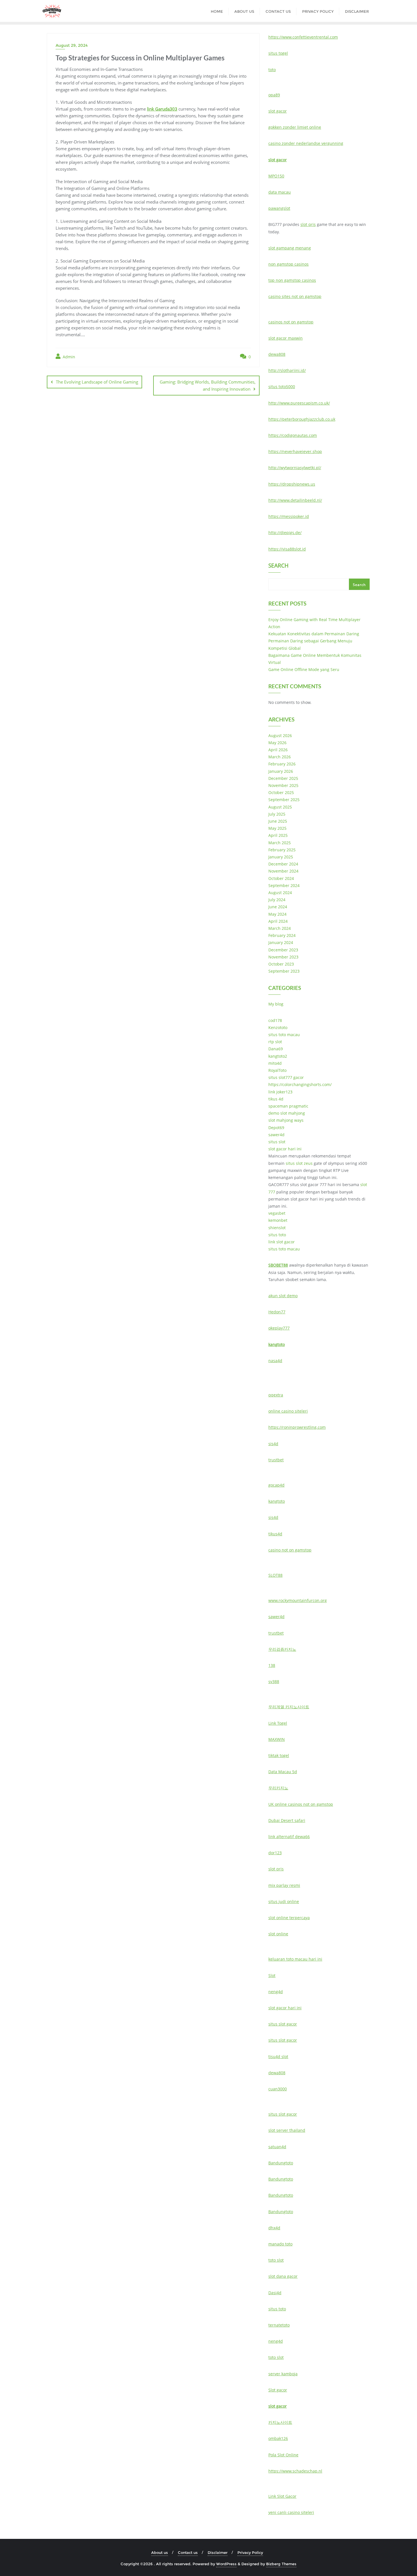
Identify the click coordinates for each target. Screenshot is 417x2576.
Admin (68, 357)
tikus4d (275, 1534)
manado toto (280, 2244)
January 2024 (281, 942)
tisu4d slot (278, 2057)
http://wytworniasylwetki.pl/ (295, 468)
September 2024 (284, 885)
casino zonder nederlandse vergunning (306, 143)
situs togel (278, 53)
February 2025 (282, 850)
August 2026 (280, 735)
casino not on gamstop (290, 1550)
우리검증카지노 (282, 1649)
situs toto (277, 1235)
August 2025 (280, 807)
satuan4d (277, 2147)
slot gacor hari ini (285, 1149)
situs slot (277, 1142)
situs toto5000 (282, 387)
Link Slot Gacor (282, 2496)
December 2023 (283, 950)
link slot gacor (282, 1242)
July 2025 (277, 814)
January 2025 (281, 857)
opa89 (274, 95)
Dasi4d (275, 2293)
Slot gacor (278, 2390)
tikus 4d (276, 1099)
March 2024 (280, 928)
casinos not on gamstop (291, 322)
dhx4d (274, 2228)
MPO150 (276, 176)
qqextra (276, 1395)
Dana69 (276, 1049)
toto (272, 70)
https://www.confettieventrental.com (303, 37)
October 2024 (281, 878)
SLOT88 (275, 1575)
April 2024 (278, 921)
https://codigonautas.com (293, 435)
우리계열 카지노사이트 (289, 1707)
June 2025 (278, 821)
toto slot (276, 2260)
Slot (272, 1975)
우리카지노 (278, 1788)
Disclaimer (218, 2552)
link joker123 (280, 1092)
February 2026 (282, 764)
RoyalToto (277, 1070)
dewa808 (277, 354)
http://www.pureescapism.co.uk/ (299, 403)
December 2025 (283, 778)
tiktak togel (279, 1755)
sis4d (273, 1444)
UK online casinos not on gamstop (301, 1804)
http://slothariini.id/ (287, 370)
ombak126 (278, 2438)
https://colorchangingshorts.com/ (300, 1084)
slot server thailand (287, 2130)
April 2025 (278, 835)
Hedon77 (277, 1312)
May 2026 (277, 743)
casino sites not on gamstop (295, 296)
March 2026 (280, 757)
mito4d (275, 1063)
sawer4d (276, 1135)
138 (272, 1665)
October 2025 (281, 792)
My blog (276, 1004)
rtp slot (275, 1042)
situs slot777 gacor (286, 1077)
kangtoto (277, 1344)
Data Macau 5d (283, 1772)
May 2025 (277, 828)
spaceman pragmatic (288, 1106)
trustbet (276, 1460)
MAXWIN (277, 1739)
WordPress (226, 2564)
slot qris (308, 224)
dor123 (275, 1853)
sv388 (274, 1681)
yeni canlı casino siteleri (291, 2512)
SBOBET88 (278, 1265)
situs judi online (284, 1901)
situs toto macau (284, 1035)
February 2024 (282, 935)
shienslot (277, 1228)
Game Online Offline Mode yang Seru (304, 669)
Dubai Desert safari (287, 1820)
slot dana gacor (283, 2276)
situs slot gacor (283, 2024)
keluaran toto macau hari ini (295, 1959)
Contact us (188, 2552)
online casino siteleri (288, 1411)
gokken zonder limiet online (295, 127)
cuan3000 (278, 2089)
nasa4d (275, 1361)
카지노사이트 (280, 2422)
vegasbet (277, 1213)
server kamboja (283, 2374)
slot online (278, 1934)
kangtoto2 (278, 1056)
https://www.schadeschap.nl (295, 2471)
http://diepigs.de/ (285, 533)
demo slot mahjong (287, 1113)
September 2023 (284, 971)
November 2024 (283, 871)
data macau (280, 192)
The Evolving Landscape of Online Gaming (97, 382)
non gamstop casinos (288, 264)
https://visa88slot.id (287, 549)
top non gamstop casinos (292, 280)
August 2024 (280, 893)
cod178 (275, 1020)
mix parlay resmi (284, 1885)
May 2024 (277, 914)
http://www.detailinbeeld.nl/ (295, 500)
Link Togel (278, 1723)
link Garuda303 (162, 109)
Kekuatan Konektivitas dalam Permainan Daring (314, 634)
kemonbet (278, 1220)
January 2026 (281, 771)
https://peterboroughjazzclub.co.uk (302, 419)
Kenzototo (278, 1027)
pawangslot (279, 208)
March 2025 (280, 843)
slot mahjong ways (286, 1120)
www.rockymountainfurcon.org (298, 1600)
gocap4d (276, 1485)
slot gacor (278, 111)
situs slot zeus (299, 1163)
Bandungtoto (281, 2163)
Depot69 (276, 1128)
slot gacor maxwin (286, 338)
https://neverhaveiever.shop (295, 451)
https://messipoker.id (289, 516)
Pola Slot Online (283, 2455)
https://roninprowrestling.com (297, 1427)
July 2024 (277, 900)
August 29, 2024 (72, 45)
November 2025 (283, 785)
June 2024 (278, 907)
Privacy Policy (250, 2552)
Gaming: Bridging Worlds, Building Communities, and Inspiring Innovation (208, 385)
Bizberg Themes (281, 2564)
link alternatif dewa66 (289, 1837)
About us (160, 2552)
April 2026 (278, 750)
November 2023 (283, 957)
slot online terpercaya (289, 1918)
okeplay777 (279, 1328)
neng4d (276, 1992)
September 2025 (284, 800)
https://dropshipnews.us (292, 484)
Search (278, 566)
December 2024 (283, 864)
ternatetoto (279, 2325)
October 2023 (281, 964)
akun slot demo (283, 1296)
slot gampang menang (290, 248)
